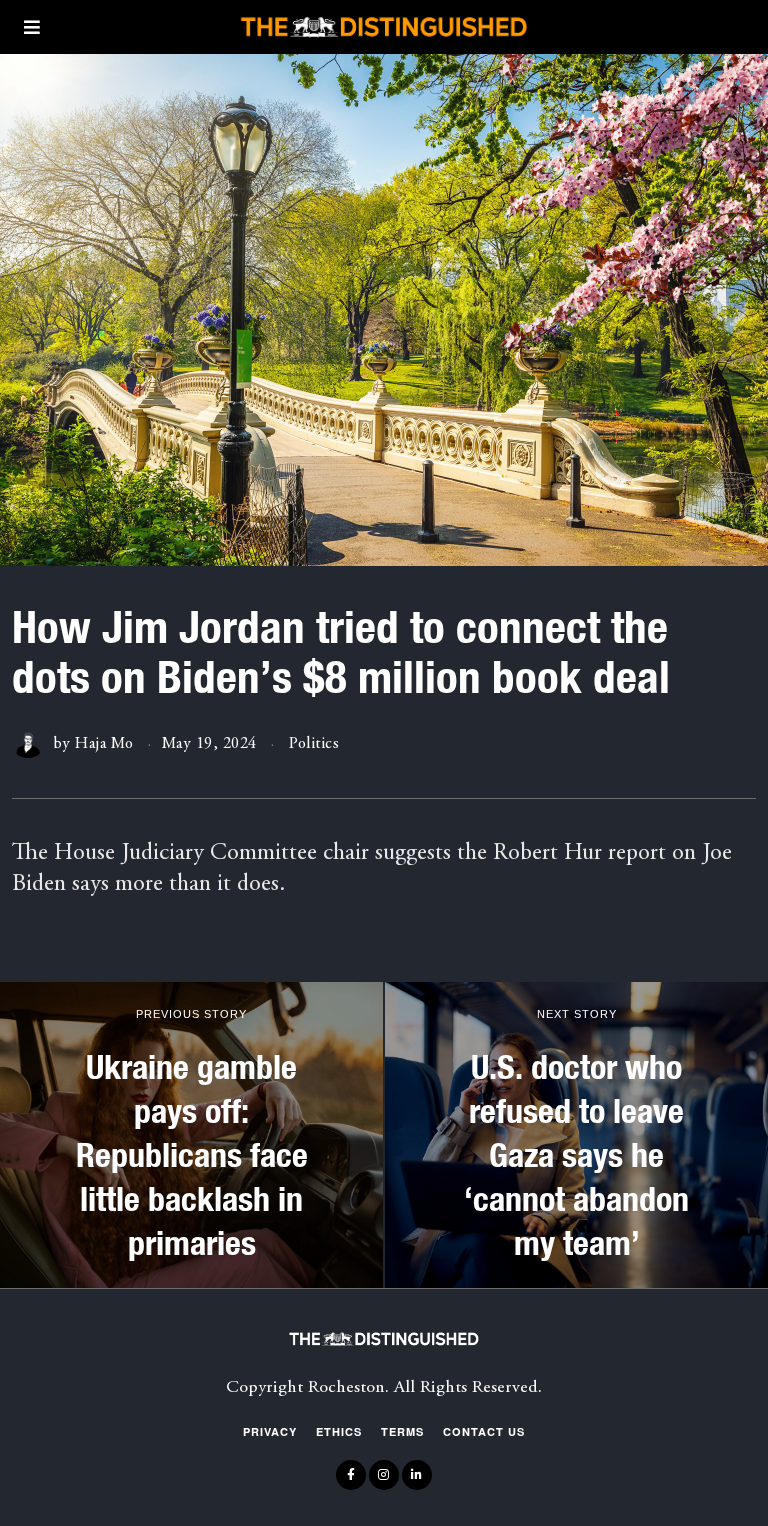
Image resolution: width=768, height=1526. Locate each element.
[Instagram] (384, 1475)
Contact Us (484, 1431)
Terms (402, 1431)
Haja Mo (104, 744)
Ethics (339, 1431)
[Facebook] (351, 1475)
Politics (314, 744)
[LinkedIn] (417, 1475)
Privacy (270, 1431)
